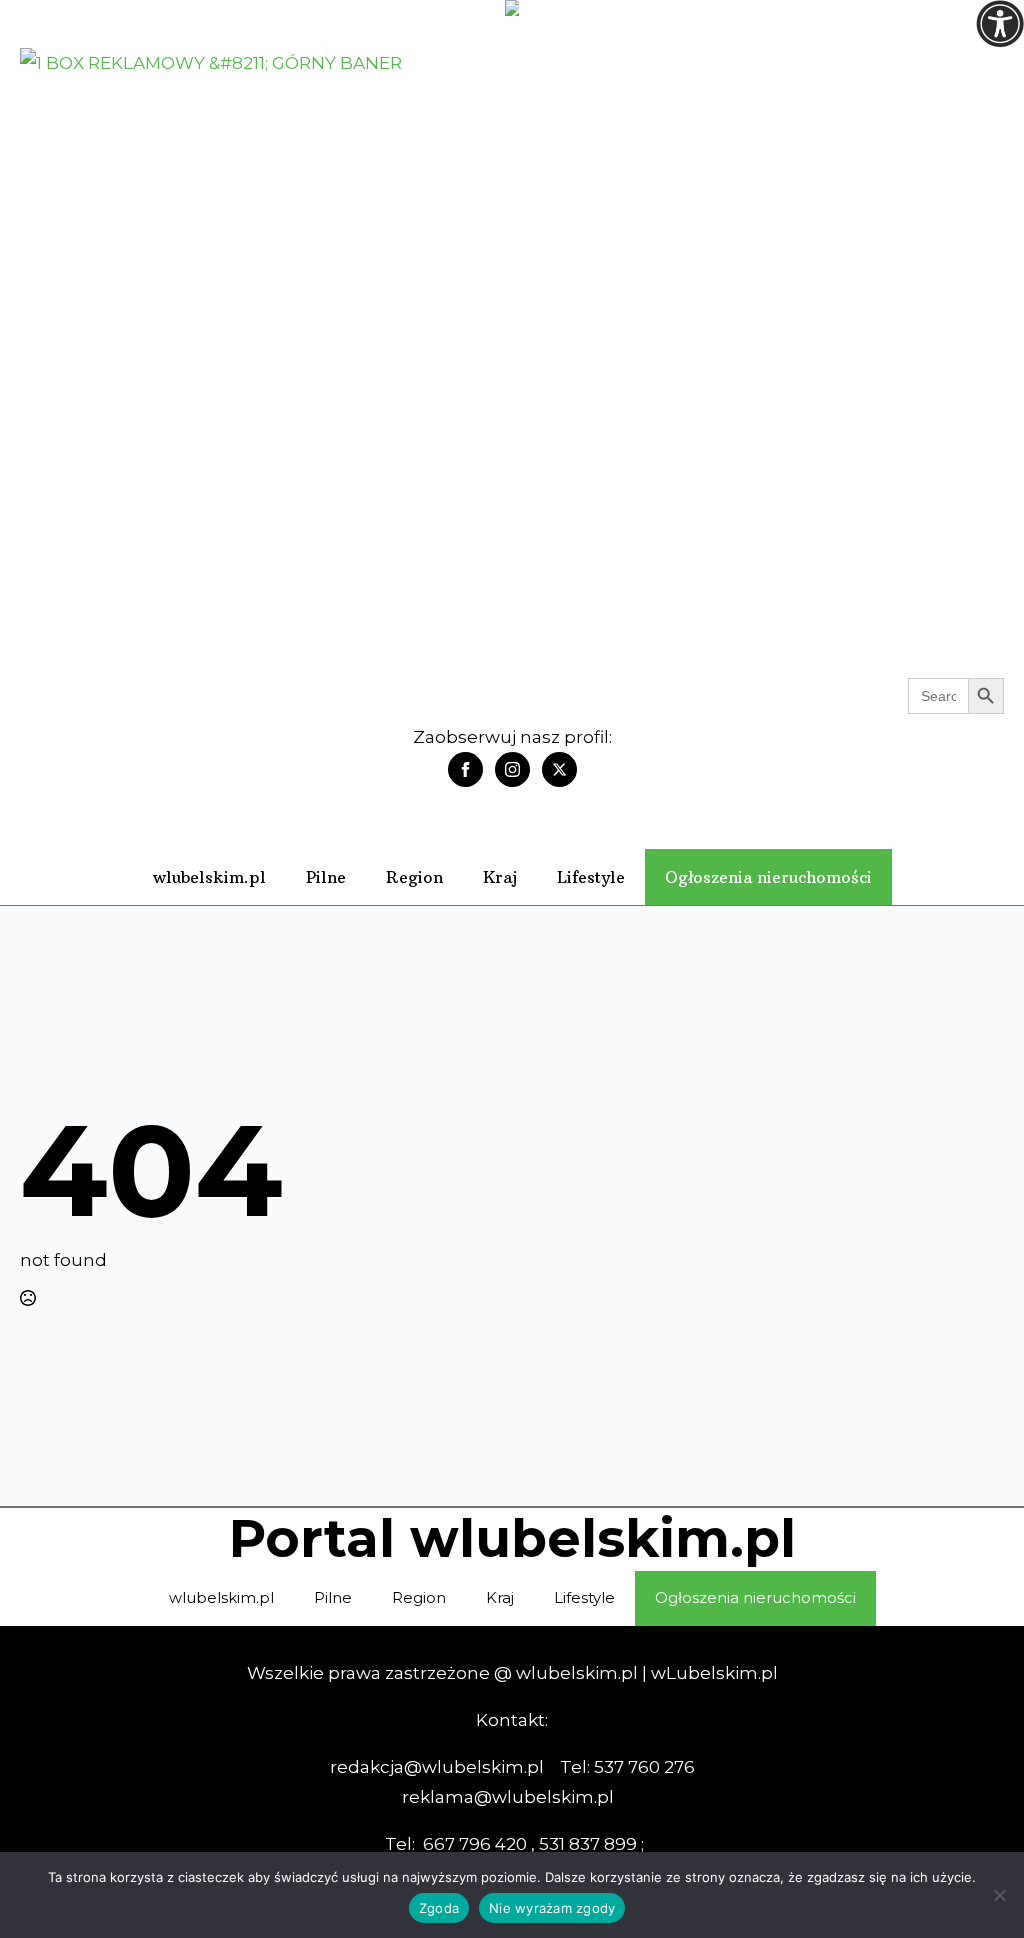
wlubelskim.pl (209, 877)
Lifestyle (591, 877)
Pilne (326, 877)
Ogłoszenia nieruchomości (768, 877)
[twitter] (559, 769)
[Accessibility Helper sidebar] (1000, 24)
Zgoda (439, 1908)
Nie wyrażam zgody (552, 1908)
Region (414, 877)
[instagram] (512, 769)
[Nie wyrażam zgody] (999, 1895)
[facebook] (465, 769)
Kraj (500, 877)
